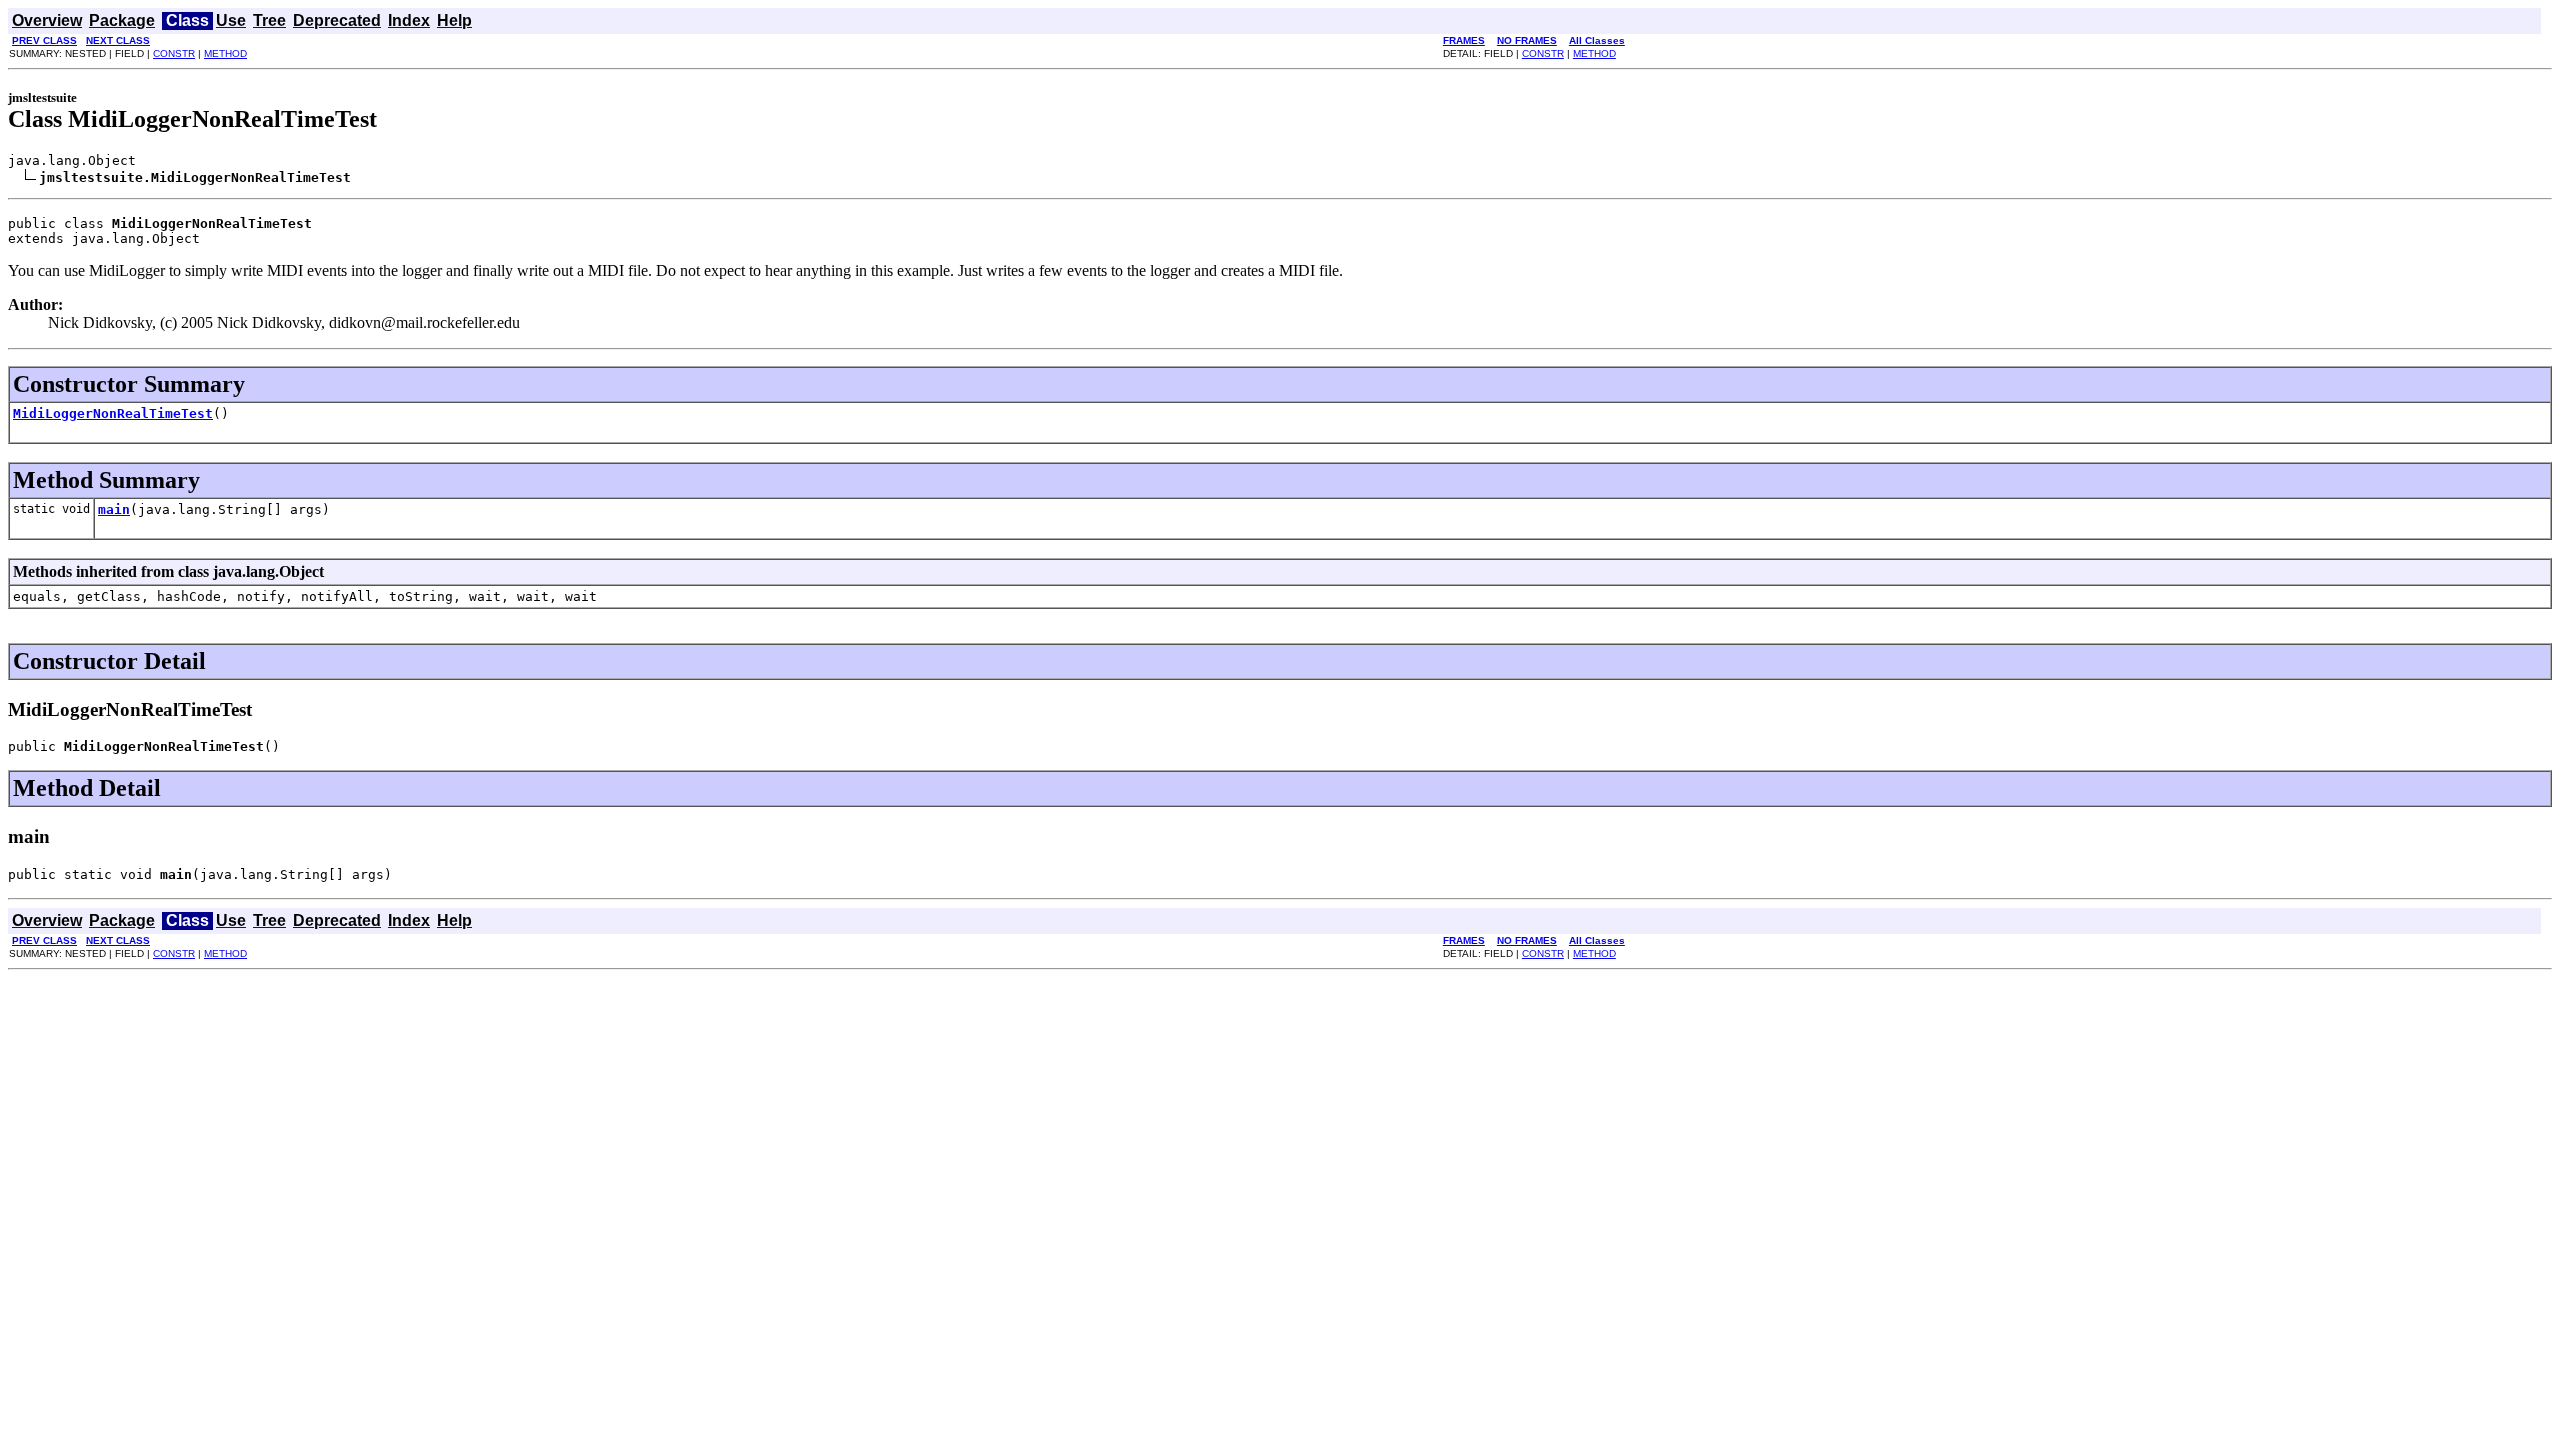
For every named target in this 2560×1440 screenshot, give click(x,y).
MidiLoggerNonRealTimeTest (113, 413)
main (114, 509)
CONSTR (174, 53)
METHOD (225, 53)
